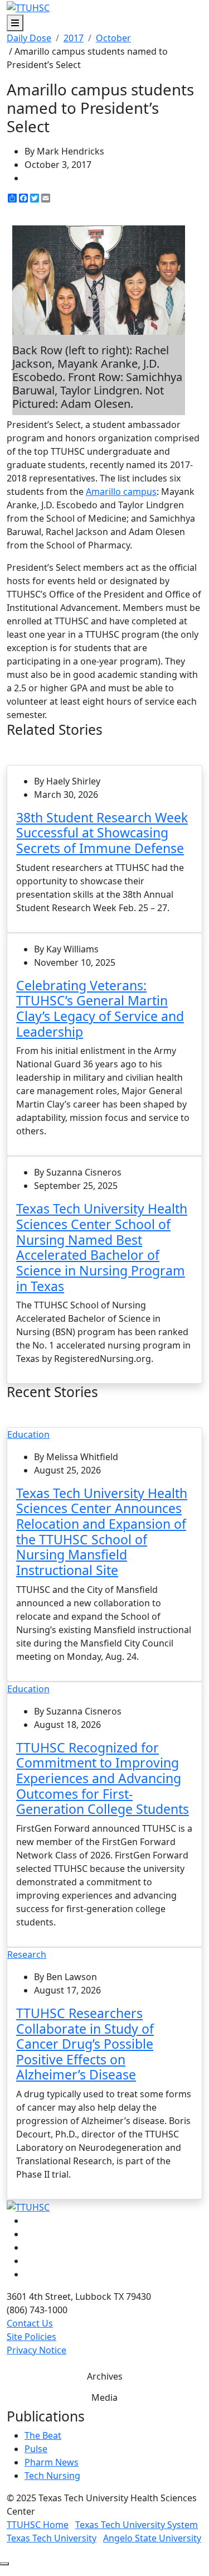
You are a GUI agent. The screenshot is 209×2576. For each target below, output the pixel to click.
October (113, 38)
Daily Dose (29, 38)
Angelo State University (152, 2538)
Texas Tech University (52, 2538)
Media (104, 2397)
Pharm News (52, 2462)
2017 (74, 38)
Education (28, 1434)
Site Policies (31, 2337)
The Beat (43, 2435)
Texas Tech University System (137, 2525)
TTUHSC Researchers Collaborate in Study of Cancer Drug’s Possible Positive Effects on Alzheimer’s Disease (85, 2044)
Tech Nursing (52, 2476)
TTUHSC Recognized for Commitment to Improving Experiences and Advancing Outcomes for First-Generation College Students (103, 1778)
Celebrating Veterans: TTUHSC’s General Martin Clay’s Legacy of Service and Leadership (100, 1008)
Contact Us (30, 2323)
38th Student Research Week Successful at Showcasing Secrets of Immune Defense (102, 833)
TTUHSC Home (38, 2525)
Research (27, 1954)
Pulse (36, 2449)
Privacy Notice (37, 2350)
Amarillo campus (121, 492)
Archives (105, 2376)
